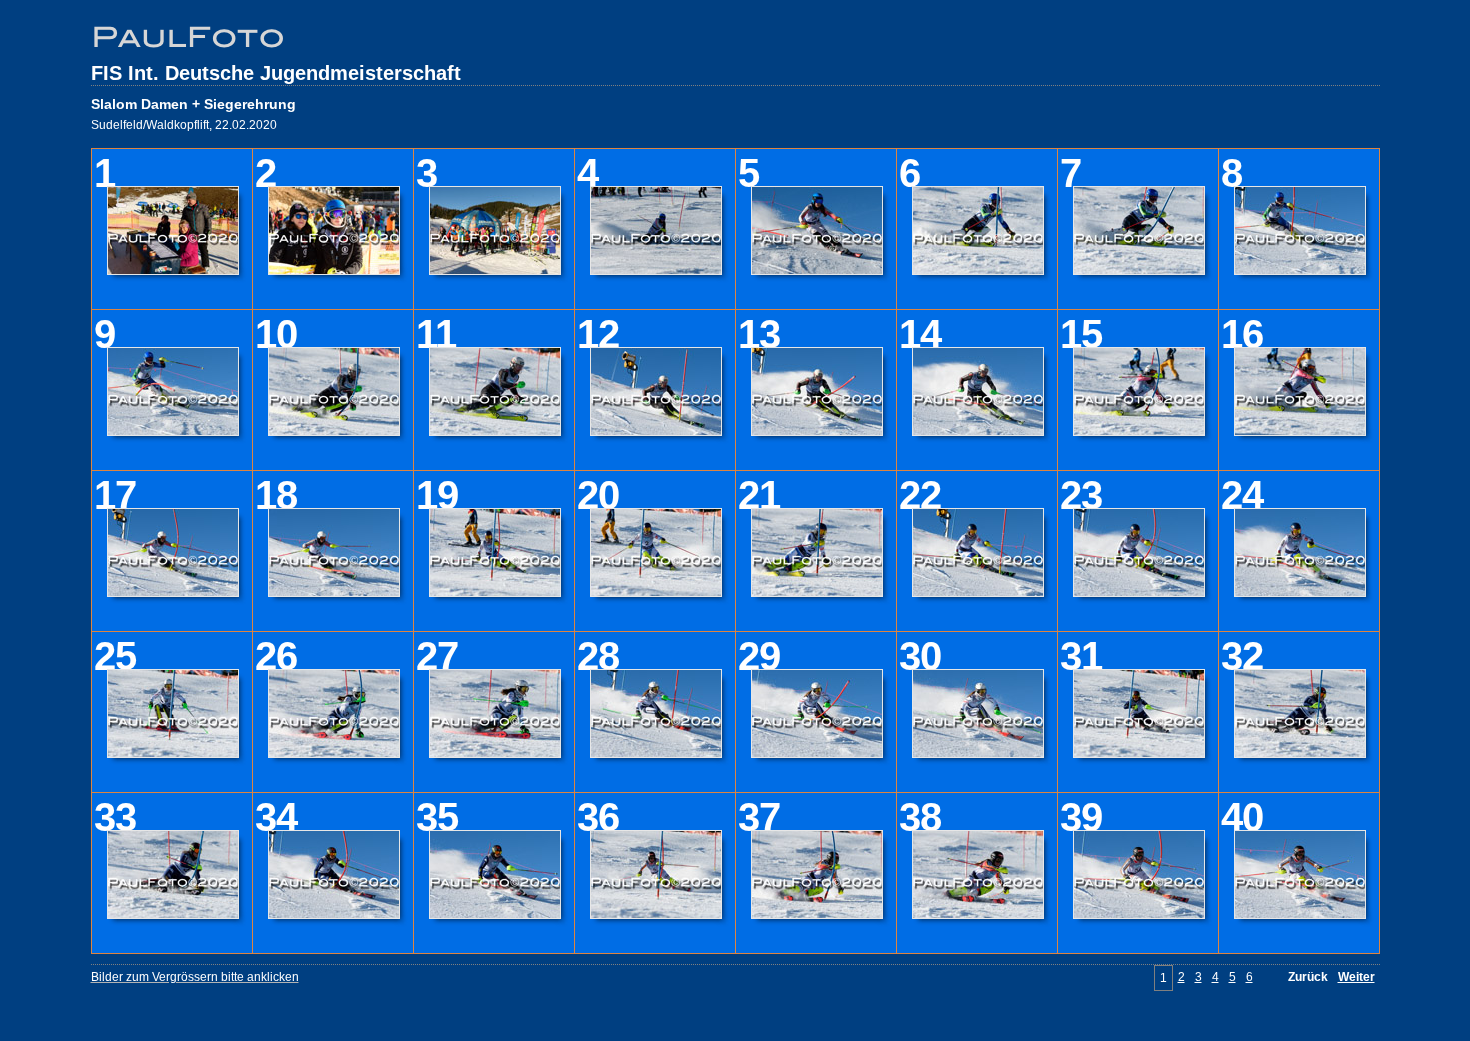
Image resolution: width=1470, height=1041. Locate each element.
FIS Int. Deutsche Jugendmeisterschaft (276, 73)
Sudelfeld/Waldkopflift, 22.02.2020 (184, 125)
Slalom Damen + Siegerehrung (193, 104)
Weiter (1356, 977)
